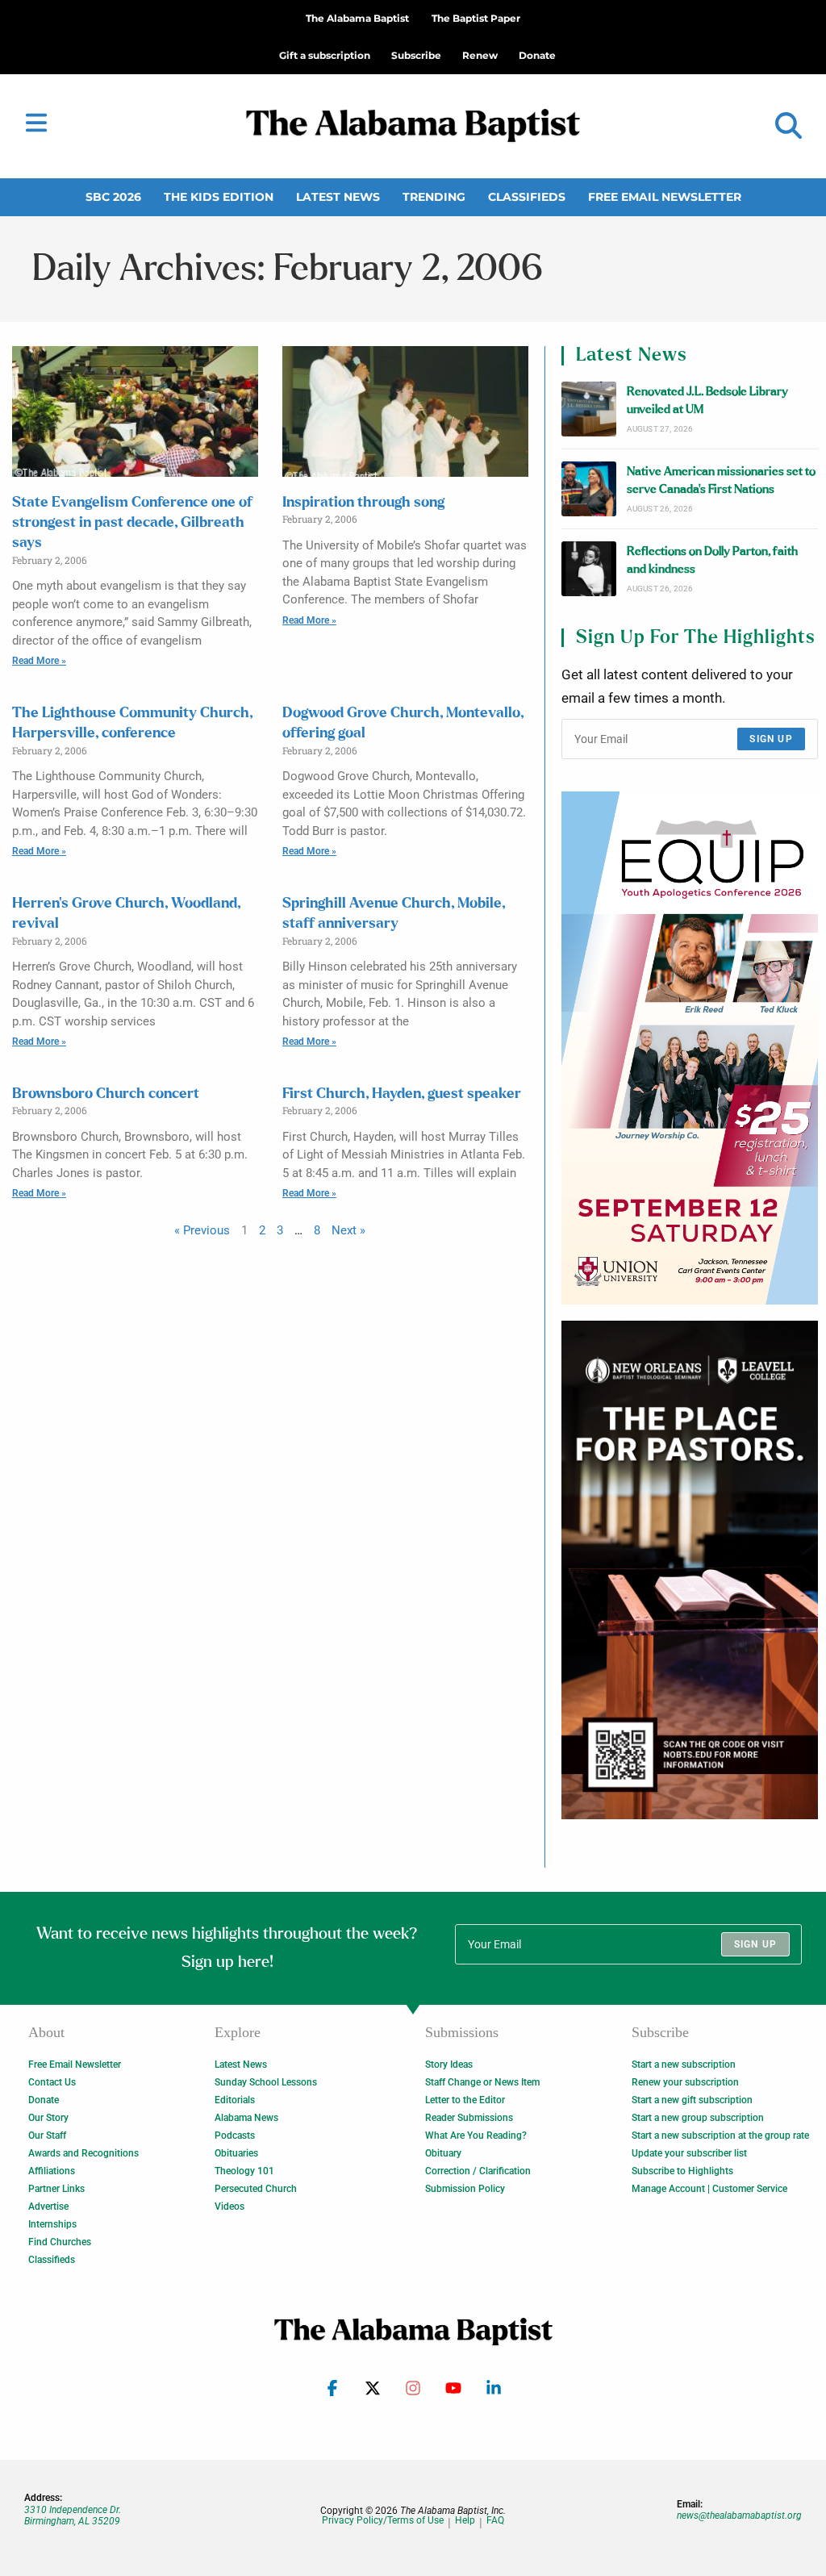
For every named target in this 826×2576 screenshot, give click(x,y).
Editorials (235, 2100)
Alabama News (246, 2118)
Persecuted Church (256, 2189)
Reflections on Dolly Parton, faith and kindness (712, 560)
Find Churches (60, 2242)
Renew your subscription (685, 2082)
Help (465, 2521)
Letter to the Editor (465, 2100)
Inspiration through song (363, 503)
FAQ (495, 2521)
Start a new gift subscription (692, 2100)
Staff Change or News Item (482, 2082)
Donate (44, 2100)
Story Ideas (449, 2065)
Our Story (48, 2118)
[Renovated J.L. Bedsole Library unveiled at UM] (589, 409)
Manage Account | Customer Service (709, 2189)
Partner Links (56, 2189)
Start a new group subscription (698, 2118)
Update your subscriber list (689, 2153)
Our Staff (47, 2136)
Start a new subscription (684, 2065)
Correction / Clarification (478, 2171)
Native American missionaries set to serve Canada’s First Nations (721, 480)
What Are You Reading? (476, 2136)
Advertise (48, 2207)
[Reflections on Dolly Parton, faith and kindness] (589, 569)
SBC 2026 (113, 197)
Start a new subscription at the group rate (720, 2136)
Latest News (338, 197)
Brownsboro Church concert (106, 1094)
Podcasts (235, 2136)
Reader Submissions (469, 2118)
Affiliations (52, 2171)
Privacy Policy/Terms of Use (383, 2521)
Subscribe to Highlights (682, 2171)
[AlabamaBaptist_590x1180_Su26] (690, 1048)
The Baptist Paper (476, 18)
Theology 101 (244, 2171)
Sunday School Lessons (266, 2082)
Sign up (771, 739)
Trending (434, 197)
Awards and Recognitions (83, 2153)
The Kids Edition (219, 197)
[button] (788, 126)
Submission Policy (465, 2189)
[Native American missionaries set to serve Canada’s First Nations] (589, 489)
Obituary (443, 2153)
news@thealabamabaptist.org (739, 2515)
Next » (348, 1230)
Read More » (39, 661)
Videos (229, 2207)
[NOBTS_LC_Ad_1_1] (690, 1570)
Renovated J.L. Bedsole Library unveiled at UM (707, 401)
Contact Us (52, 2082)
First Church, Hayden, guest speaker (402, 1094)
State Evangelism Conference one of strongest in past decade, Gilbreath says (132, 523)
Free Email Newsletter (665, 197)
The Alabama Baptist (357, 18)
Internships (52, 2224)
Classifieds (527, 197)
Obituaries (236, 2153)
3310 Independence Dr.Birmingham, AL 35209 (73, 2515)
